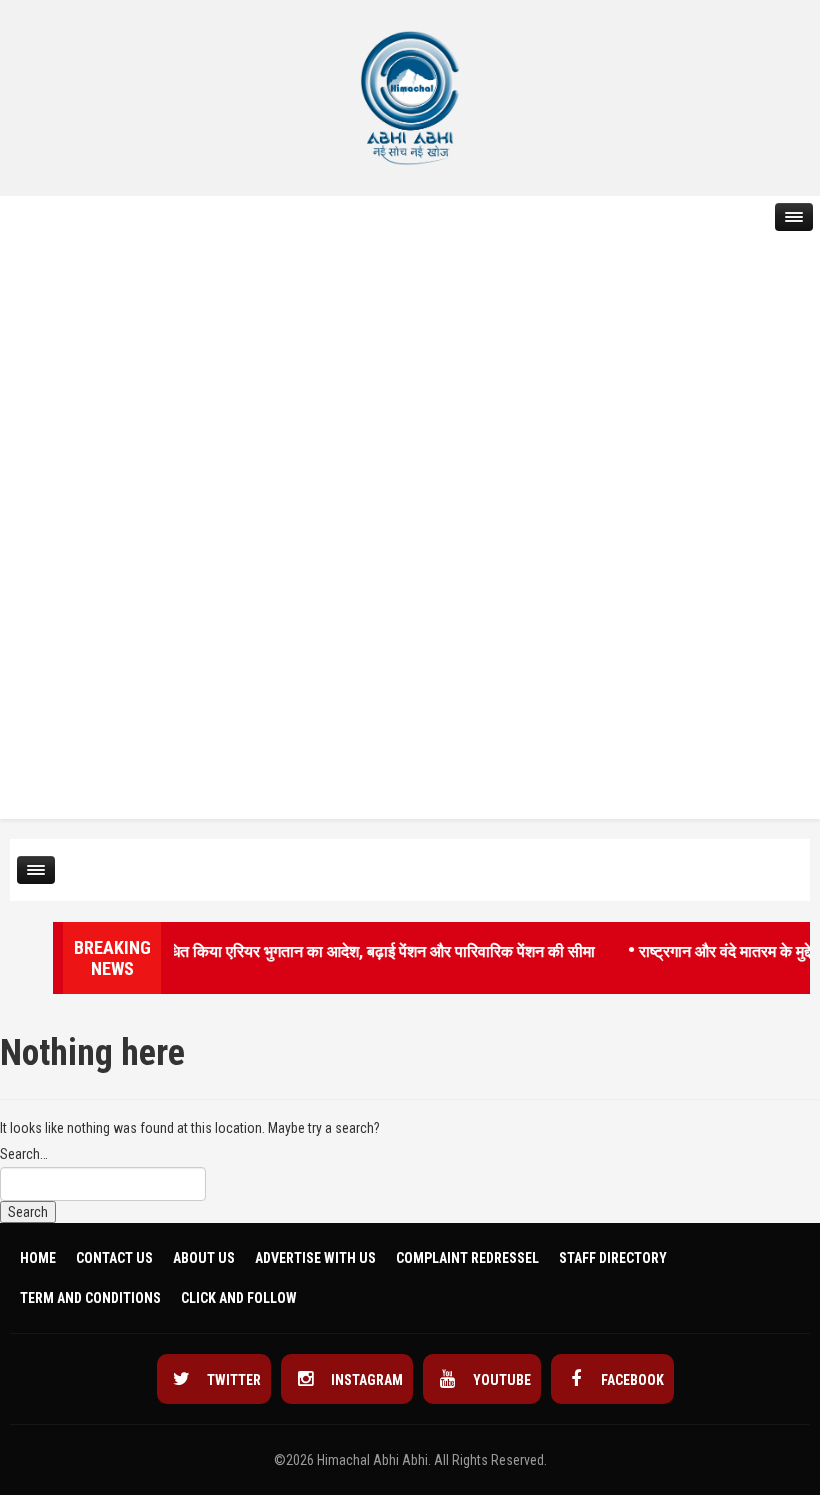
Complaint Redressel (467, 1258)
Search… (24, 1154)
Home (38, 1258)
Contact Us (114, 1258)
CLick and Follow (239, 1298)
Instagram (365, 1380)
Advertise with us (315, 1258)
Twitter (232, 1380)
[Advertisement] (80, 506)
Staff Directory (613, 1258)
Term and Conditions (90, 1298)
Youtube (500, 1380)
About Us (204, 1258)
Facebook (631, 1380)
